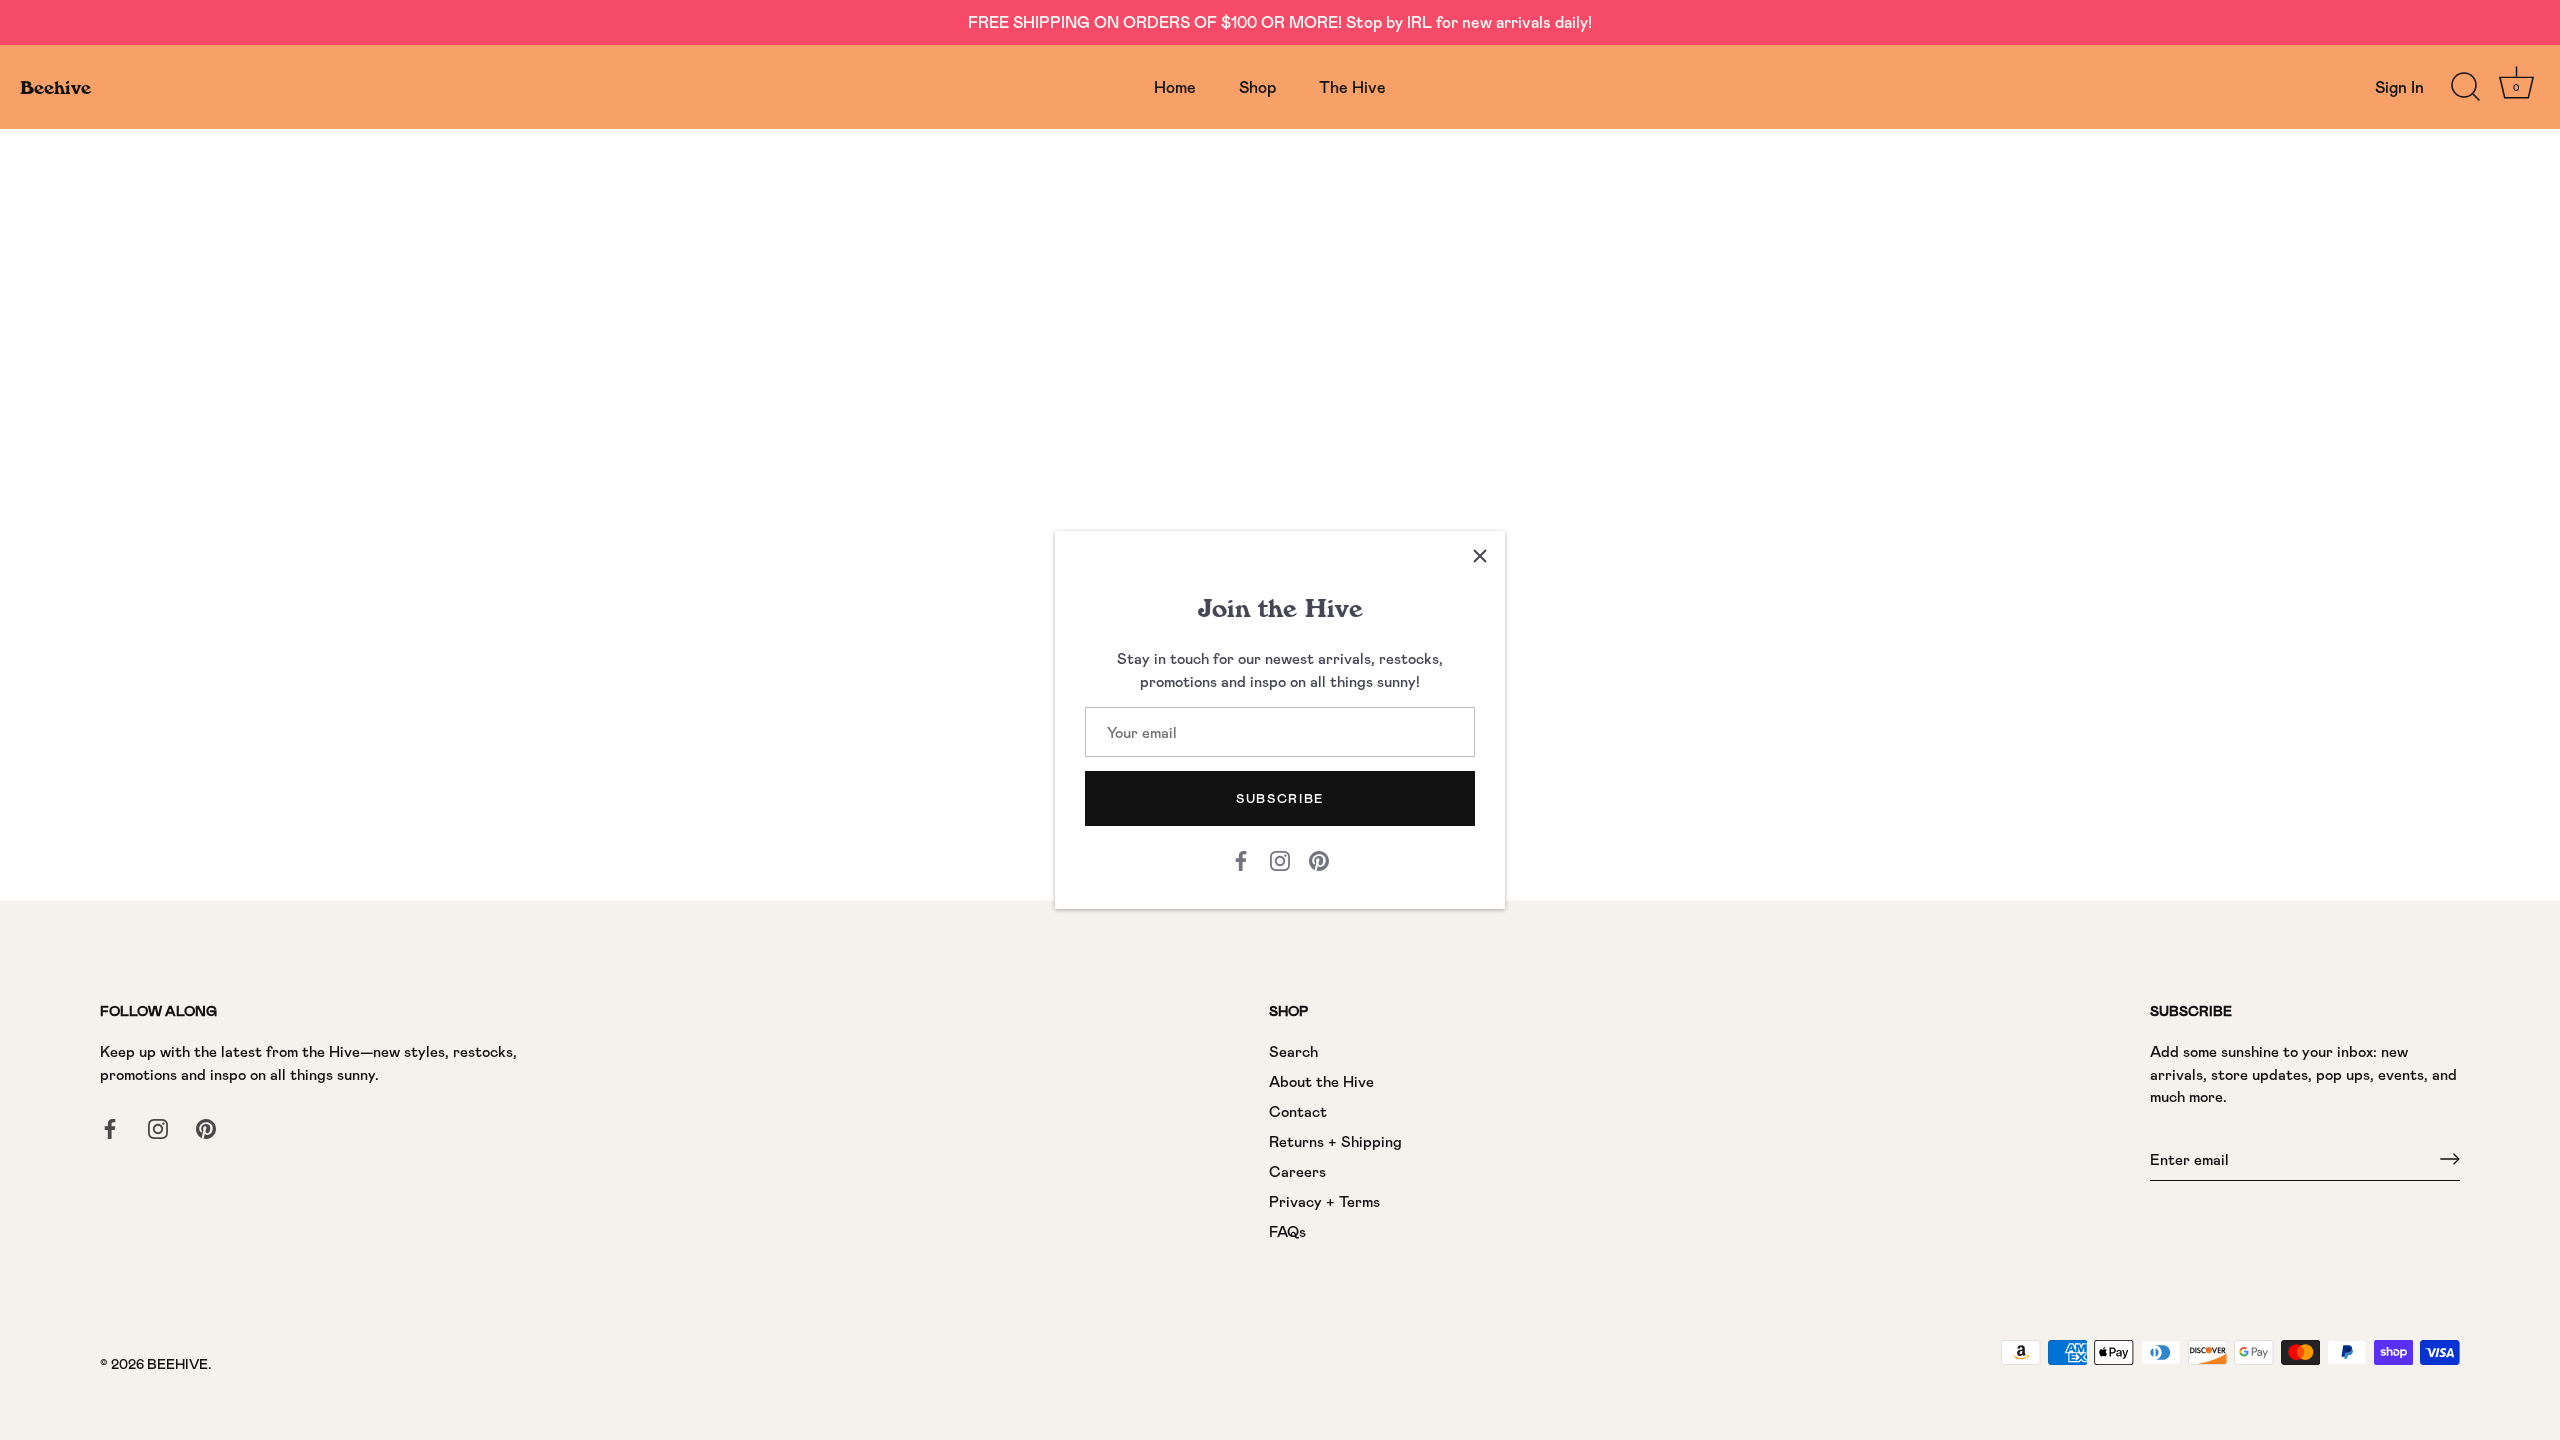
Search (1293, 1051)
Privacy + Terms (1324, 1201)
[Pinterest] (1319, 859)
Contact (1298, 1111)
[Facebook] (1241, 859)
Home (1175, 86)
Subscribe (1280, 798)
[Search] (2465, 87)
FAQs (1287, 1231)
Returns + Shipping (1335, 1141)
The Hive (1352, 86)
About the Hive (1321, 1081)
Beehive (55, 87)
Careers (1297, 1171)
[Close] (1480, 556)
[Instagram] (1280, 859)
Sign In (2399, 86)
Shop (1257, 86)
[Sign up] (2450, 1159)
